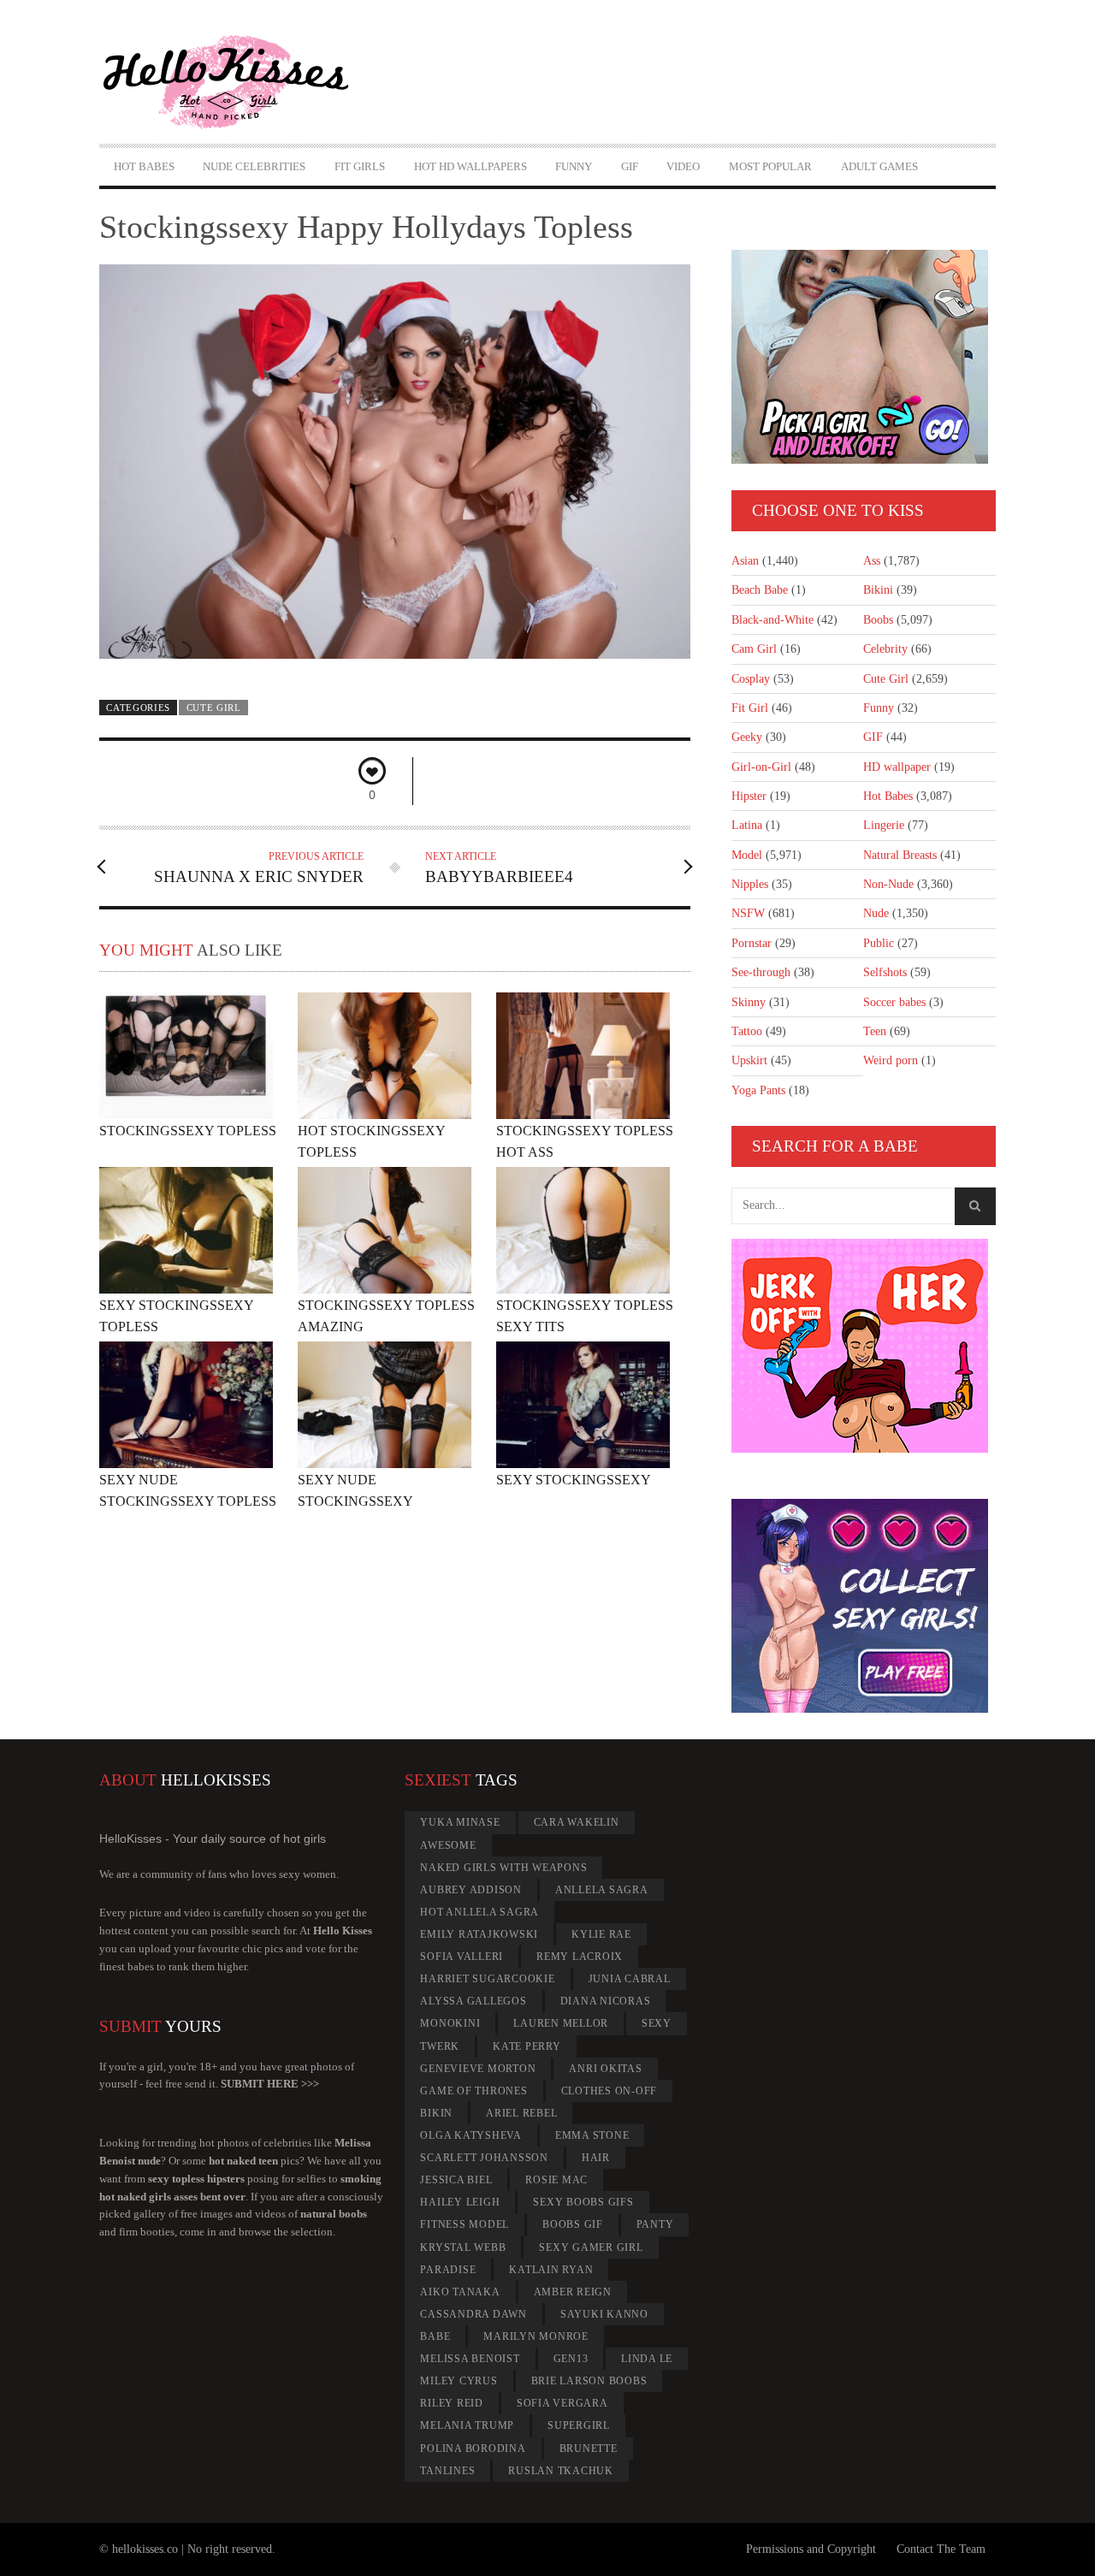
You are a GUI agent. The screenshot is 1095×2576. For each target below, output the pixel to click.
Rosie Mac (556, 2180)
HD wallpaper (897, 767)
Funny (574, 166)
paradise (448, 2270)
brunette (589, 2449)
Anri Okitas (605, 2069)
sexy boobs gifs (583, 2202)
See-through (761, 972)
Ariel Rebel (521, 2113)
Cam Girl (754, 649)
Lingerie (884, 825)
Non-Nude (888, 884)
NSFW (748, 913)
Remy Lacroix (580, 1957)
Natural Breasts (900, 855)
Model (747, 855)
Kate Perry (527, 2046)
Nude (876, 913)
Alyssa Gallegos (473, 2001)
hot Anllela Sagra (479, 1912)
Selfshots (885, 972)
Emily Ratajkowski (479, 1934)
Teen (875, 1031)
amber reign (573, 2292)
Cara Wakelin (577, 1822)
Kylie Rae (601, 1934)
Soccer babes (894, 1002)
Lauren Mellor (561, 2023)
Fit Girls (360, 166)
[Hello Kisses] (234, 82)
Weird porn (891, 1060)
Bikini (878, 590)
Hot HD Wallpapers (471, 166)
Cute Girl (214, 708)
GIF (630, 166)
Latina (747, 825)
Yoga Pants (758, 1090)
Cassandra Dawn (474, 2314)
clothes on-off (610, 2091)
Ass (872, 561)
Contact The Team (941, 2549)
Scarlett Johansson (484, 2158)
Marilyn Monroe (536, 2336)
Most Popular (770, 166)
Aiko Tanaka (460, 2292)
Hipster (749, 796)
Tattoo (747, 1031)
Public (879, 943)
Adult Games (879, 166)
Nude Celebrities (254, 166)
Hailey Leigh (460, 2202)
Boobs (878, 620)
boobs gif (573, 2224)
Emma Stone (592, 2135)
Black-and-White (772, 620)
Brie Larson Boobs (589, 2381)
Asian (745, 561)
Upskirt (749, 1060)
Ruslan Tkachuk (561, 2471)
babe (435, 2336)
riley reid (452, 2403)
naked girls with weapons (503, 1868)
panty (655, 2224)
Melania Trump (467, 2425)
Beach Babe (760, 590)
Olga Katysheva (471, 2135)
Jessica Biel (456, 2180)
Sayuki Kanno (604, 2314)
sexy (657, 2023)
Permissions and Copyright (811, 2549)
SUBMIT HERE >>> (270, 2084)
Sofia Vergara (562, 2403)
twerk (440, 2046)
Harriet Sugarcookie (487, 1979)
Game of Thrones (474, 2091)
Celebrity (885, 649)
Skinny (749, 1002)
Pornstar (752, 943)
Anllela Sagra (602, 1890)
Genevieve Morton (478, 2069)
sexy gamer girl (591, 2247)
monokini (450, 2023)
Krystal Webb (463, 2247)
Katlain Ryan (551, 2270)
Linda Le (647, 2359)
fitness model (465, 2224)
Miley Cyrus (459, 2381)
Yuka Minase (460, 1822)
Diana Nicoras (606, 2001)
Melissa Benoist (470, 2359)
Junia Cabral (630, 1979)
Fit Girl (750, 708)
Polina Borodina (473, 2449)
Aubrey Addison (471, 1890)
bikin (436, 2113)
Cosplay (751, 679)
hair (596, 2158)
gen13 (571, 2359)
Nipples (750, 884)
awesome (448, 1845)
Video (683, 166)
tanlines (447, 2471)
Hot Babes (144, 166)
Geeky (747, 737)
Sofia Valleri (462, 1957)
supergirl (579, 2425)
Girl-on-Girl (761, 767)
